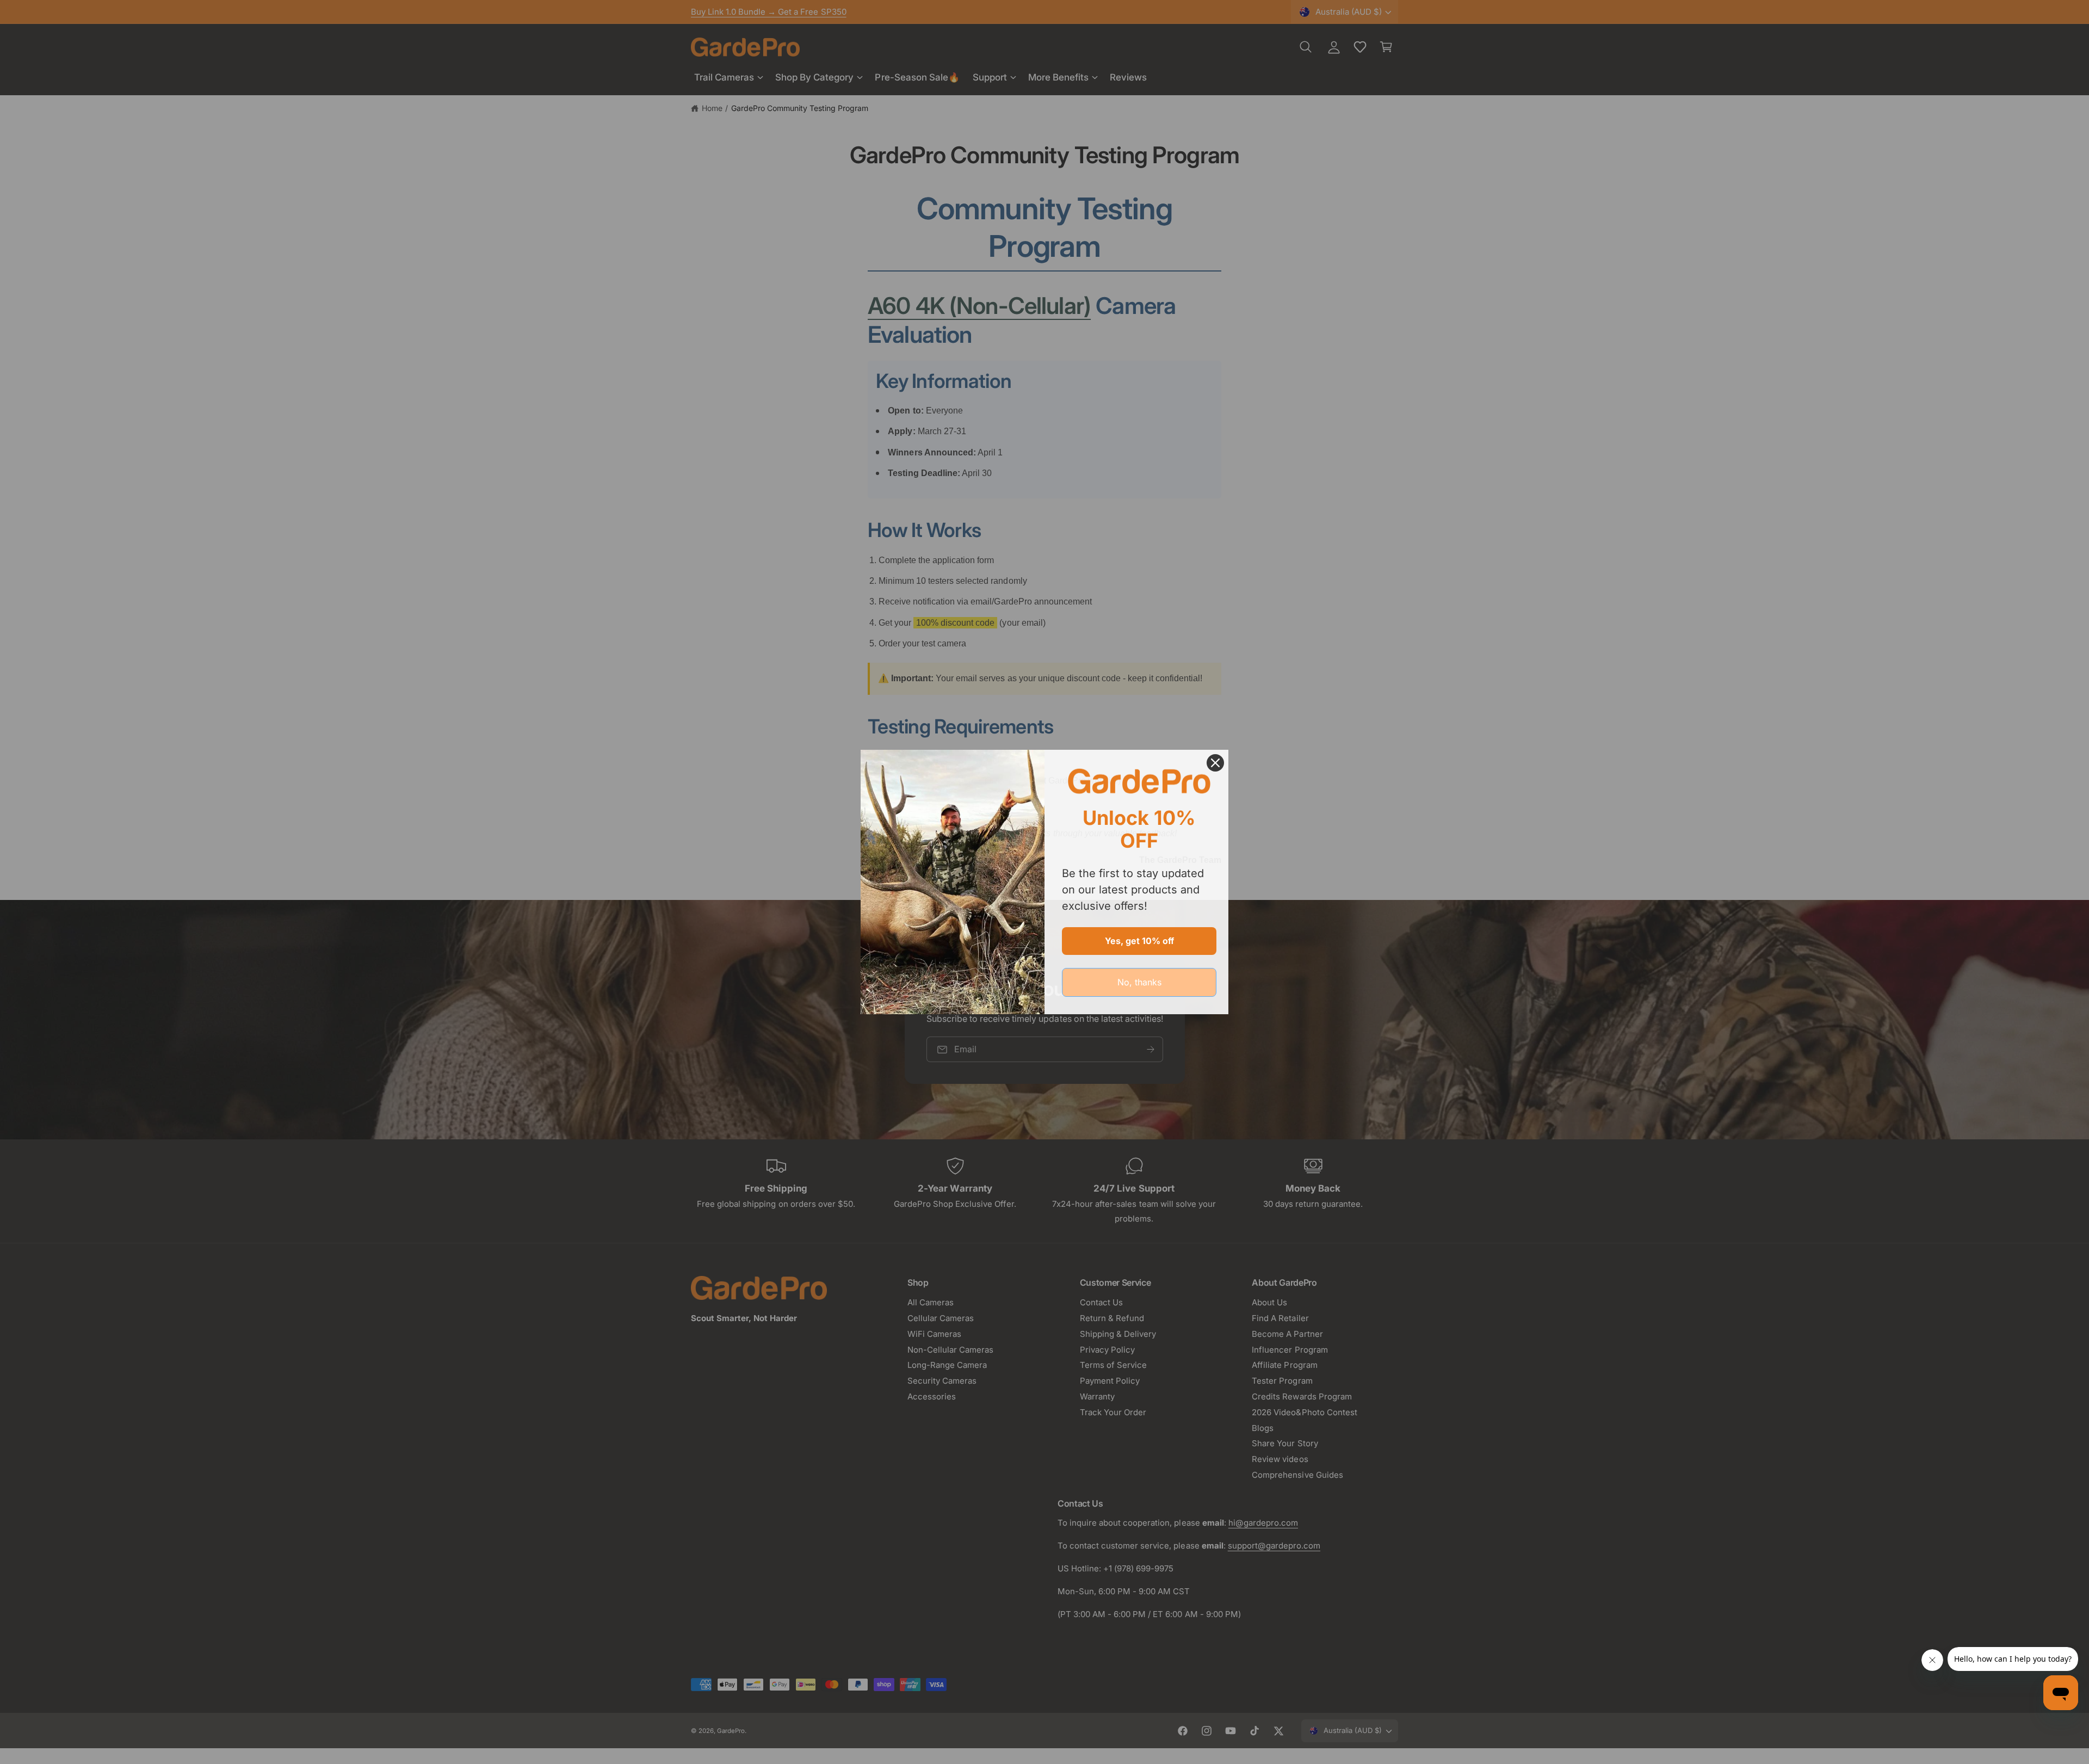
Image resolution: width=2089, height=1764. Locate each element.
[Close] (1215, 763)
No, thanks (1139, 982)
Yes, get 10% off (1139, 941)
